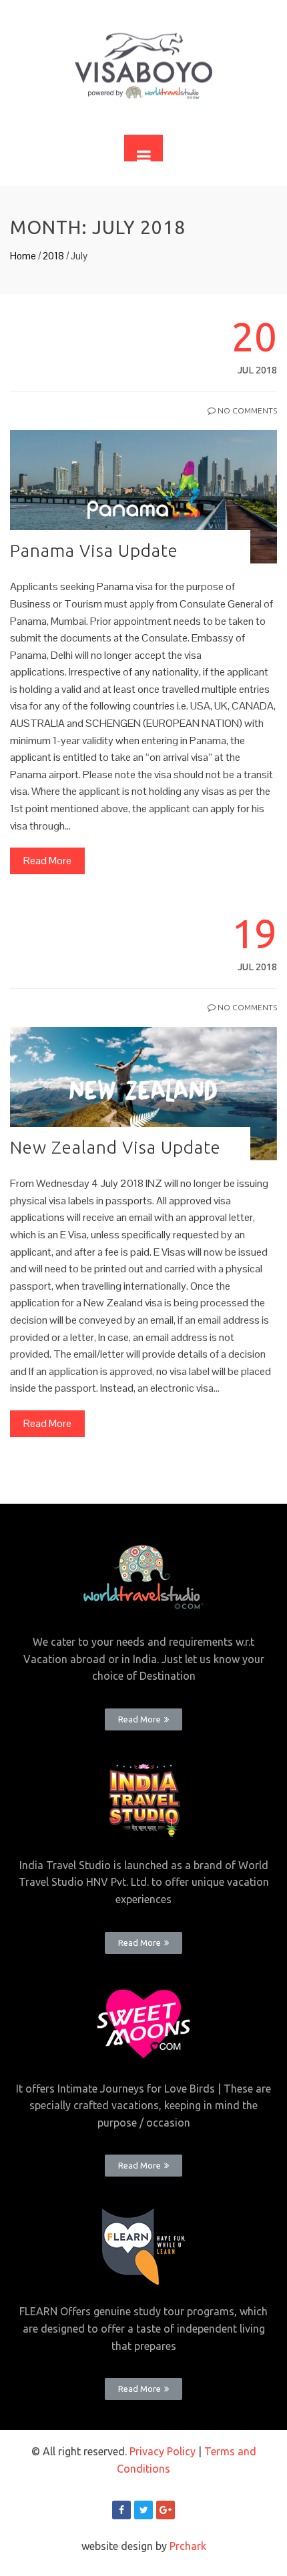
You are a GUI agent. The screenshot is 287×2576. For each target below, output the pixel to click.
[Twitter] (143, 2510)
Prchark (188, 2546)
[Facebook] (121, 2510)
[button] (143, 1719)
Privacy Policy (163, 2451)
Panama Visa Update (94, 550)
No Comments (246, 410)
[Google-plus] (166, 2510)
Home (23, 256)
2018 (53, 256)
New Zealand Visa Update (115, 1147)
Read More (47, 861)
